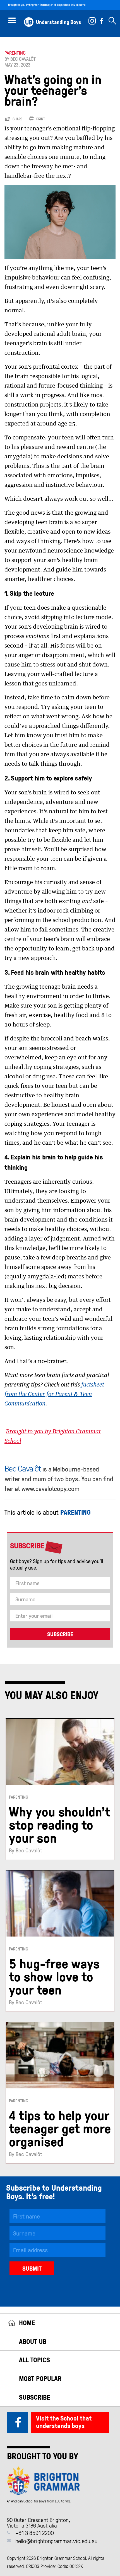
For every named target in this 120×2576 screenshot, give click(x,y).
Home (27, 2323)
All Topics (34, 2360)
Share (18, 119)
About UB (33, 2341)
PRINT (41, 119)
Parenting (15, 53)
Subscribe (34, 2397)
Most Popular (40, 2378)
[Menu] (12, 20)
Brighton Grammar (39, 5)
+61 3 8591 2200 (35, 2533)
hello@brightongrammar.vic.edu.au (56, 2541)
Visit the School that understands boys (64, 2422)
